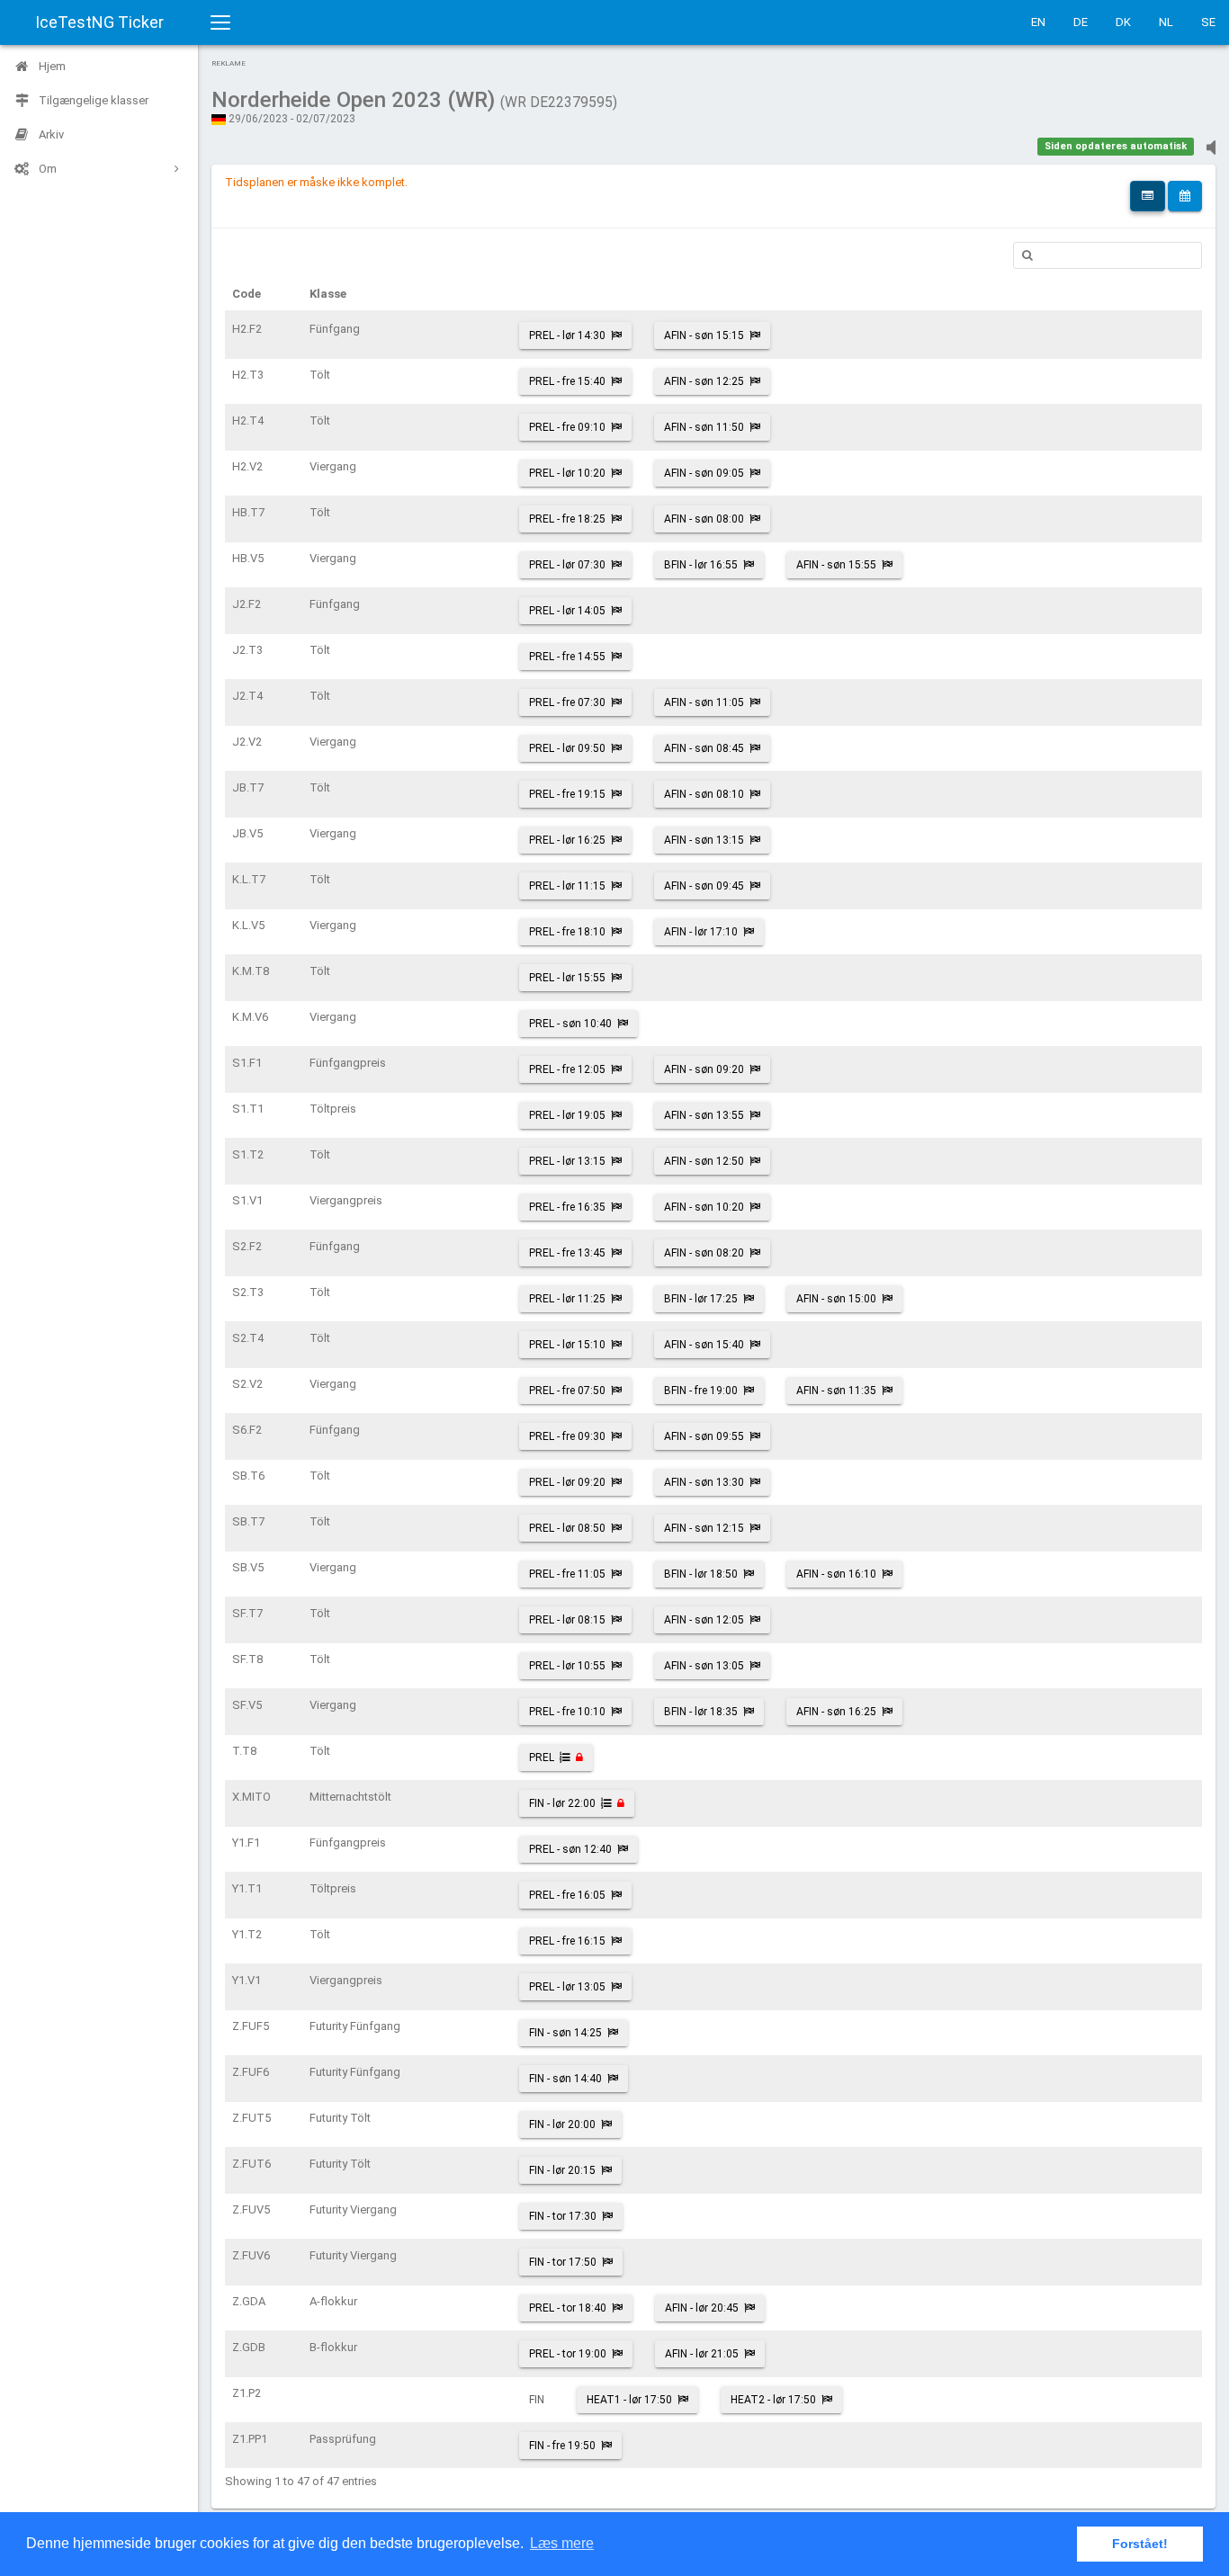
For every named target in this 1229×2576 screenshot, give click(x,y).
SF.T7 (247, 1613)
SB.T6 (248, 1476)
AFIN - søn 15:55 (836, 565)
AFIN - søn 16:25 (836, 1712)
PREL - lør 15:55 (567, 978)
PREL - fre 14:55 (567, 657)
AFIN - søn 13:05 (704, 1666)
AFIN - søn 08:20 (704, 1253)
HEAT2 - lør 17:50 (773, 2400)
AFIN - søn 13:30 (704, 1482)
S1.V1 (247, 1200)
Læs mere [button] (562, 2543)
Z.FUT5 (251, 2118)
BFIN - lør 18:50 (701, 1574)
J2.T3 (247, 650)
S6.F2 (247, 1430)
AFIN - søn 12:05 (704, 1620)
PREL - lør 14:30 (567, 335)
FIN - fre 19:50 (562, 2446)
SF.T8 (247, 1659)
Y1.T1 (247, 1888)
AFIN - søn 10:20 (704, 1207)
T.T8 (244, 1751)
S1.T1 (248, 1109)
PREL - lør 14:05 (567, 611)
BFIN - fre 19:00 (701, 1391)
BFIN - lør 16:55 (701, 565)
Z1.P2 (247, 2393)
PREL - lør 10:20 (567, 473)
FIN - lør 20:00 (562, 2124)
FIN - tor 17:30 (563, 2216)
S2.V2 (247, 1384)
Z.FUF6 (251, 2072)
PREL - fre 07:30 (567, 702)
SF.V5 (247, 1705)
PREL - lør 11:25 (567, 1299)
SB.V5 (248, 1567)
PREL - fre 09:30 (567, 1436)
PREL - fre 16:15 (567, 1941)
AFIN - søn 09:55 (704, 1436)
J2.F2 (247, 604)
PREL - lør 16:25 (567, 840)
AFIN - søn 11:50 (704, 427)
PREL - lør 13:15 (567, 1161)
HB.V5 (248, 558)
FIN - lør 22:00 (562, 1803)
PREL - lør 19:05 (567, 1115)
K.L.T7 (249, 879)
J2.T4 (247, 696)
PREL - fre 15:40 (567, 381)
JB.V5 (247, 833)
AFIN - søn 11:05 (704, 702)
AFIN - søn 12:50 (704, 1161)
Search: (1108, 255)
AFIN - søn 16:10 (836, 1574)
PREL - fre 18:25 (567, 519)
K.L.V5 (248, 925)
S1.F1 (247, 1063)
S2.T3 (248, 1292)
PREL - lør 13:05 (567, 1987)
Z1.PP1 (250, 2439)
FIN (537, 2400)
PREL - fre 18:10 (567, 932)
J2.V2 (247, 742)
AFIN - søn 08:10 (704, 794)
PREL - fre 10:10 (567, 1712)
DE (1081, 22)
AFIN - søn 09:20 (704, 1069)
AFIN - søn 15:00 (836, 1299)
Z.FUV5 (251, 2209)
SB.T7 (248, 1521)
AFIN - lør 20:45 (702, 2308)
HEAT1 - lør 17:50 (629, 2400)
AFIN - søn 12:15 (704, 1528)
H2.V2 (247, 466)
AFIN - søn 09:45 (704, 886)
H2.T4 (248, 420)
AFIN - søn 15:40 (704, 1345)
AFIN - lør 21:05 (702, 2354)
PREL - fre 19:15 (567, 794)
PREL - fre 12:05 (567, 1069)
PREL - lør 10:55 (567, 1666)
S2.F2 (247, 1246)
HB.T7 (248, 512)
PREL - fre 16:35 (567, 1207)
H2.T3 (248, 375)
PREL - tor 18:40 (568, 2308)
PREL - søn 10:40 (570, 1024)
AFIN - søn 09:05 (704, 473)
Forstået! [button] (1140, 2544)
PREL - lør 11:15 (567, 886)
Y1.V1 (247, 1980)
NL (1166, 22)
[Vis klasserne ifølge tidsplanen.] (1185, 196)
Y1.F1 (246, 1843)
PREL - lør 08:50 (567, 1528)
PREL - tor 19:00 (568, 2354)
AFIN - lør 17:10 (701, 932)
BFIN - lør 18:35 (701, 1712)
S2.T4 (248, 1338)
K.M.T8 (251, 971)
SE (1208, 22)
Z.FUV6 (251, 2255)
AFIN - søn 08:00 (704, 519)
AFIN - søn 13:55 (704, 1115)
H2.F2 (247, 329)
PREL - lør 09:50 (567, 748)
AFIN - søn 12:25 (704, 381)
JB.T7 (248, 787)
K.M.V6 (250, 1017)
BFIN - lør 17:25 (701, 1299)
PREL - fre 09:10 (567, 427)
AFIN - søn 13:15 (704, 840)
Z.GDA (249, 2301)
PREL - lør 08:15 (567, 1620)
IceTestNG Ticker (99, 22)
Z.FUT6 (251, 2164)
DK (1123, 22)
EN (1038, 22)
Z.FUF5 (251, 2026)
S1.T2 (248, 1154)
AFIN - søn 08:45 (704, 748)
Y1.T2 (247, 1934)
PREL (542, 1758)
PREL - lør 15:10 (567, 1345)
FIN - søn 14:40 (565, 2079)
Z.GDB (249, 2347)
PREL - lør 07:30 (567, 565)
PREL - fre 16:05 (567, 1895)
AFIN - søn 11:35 (836, 1391)
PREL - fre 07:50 (567, 1391)
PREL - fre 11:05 (567, 1574)
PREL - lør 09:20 (567, 1482)
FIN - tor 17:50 (563, 2262)
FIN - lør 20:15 (562, 2170)
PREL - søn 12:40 (570, 1849)
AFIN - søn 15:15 (704, 335)
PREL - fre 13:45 (567, 1253)
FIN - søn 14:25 (565, 2033)
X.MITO (251, 1797)
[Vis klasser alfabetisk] (1148, 196)
